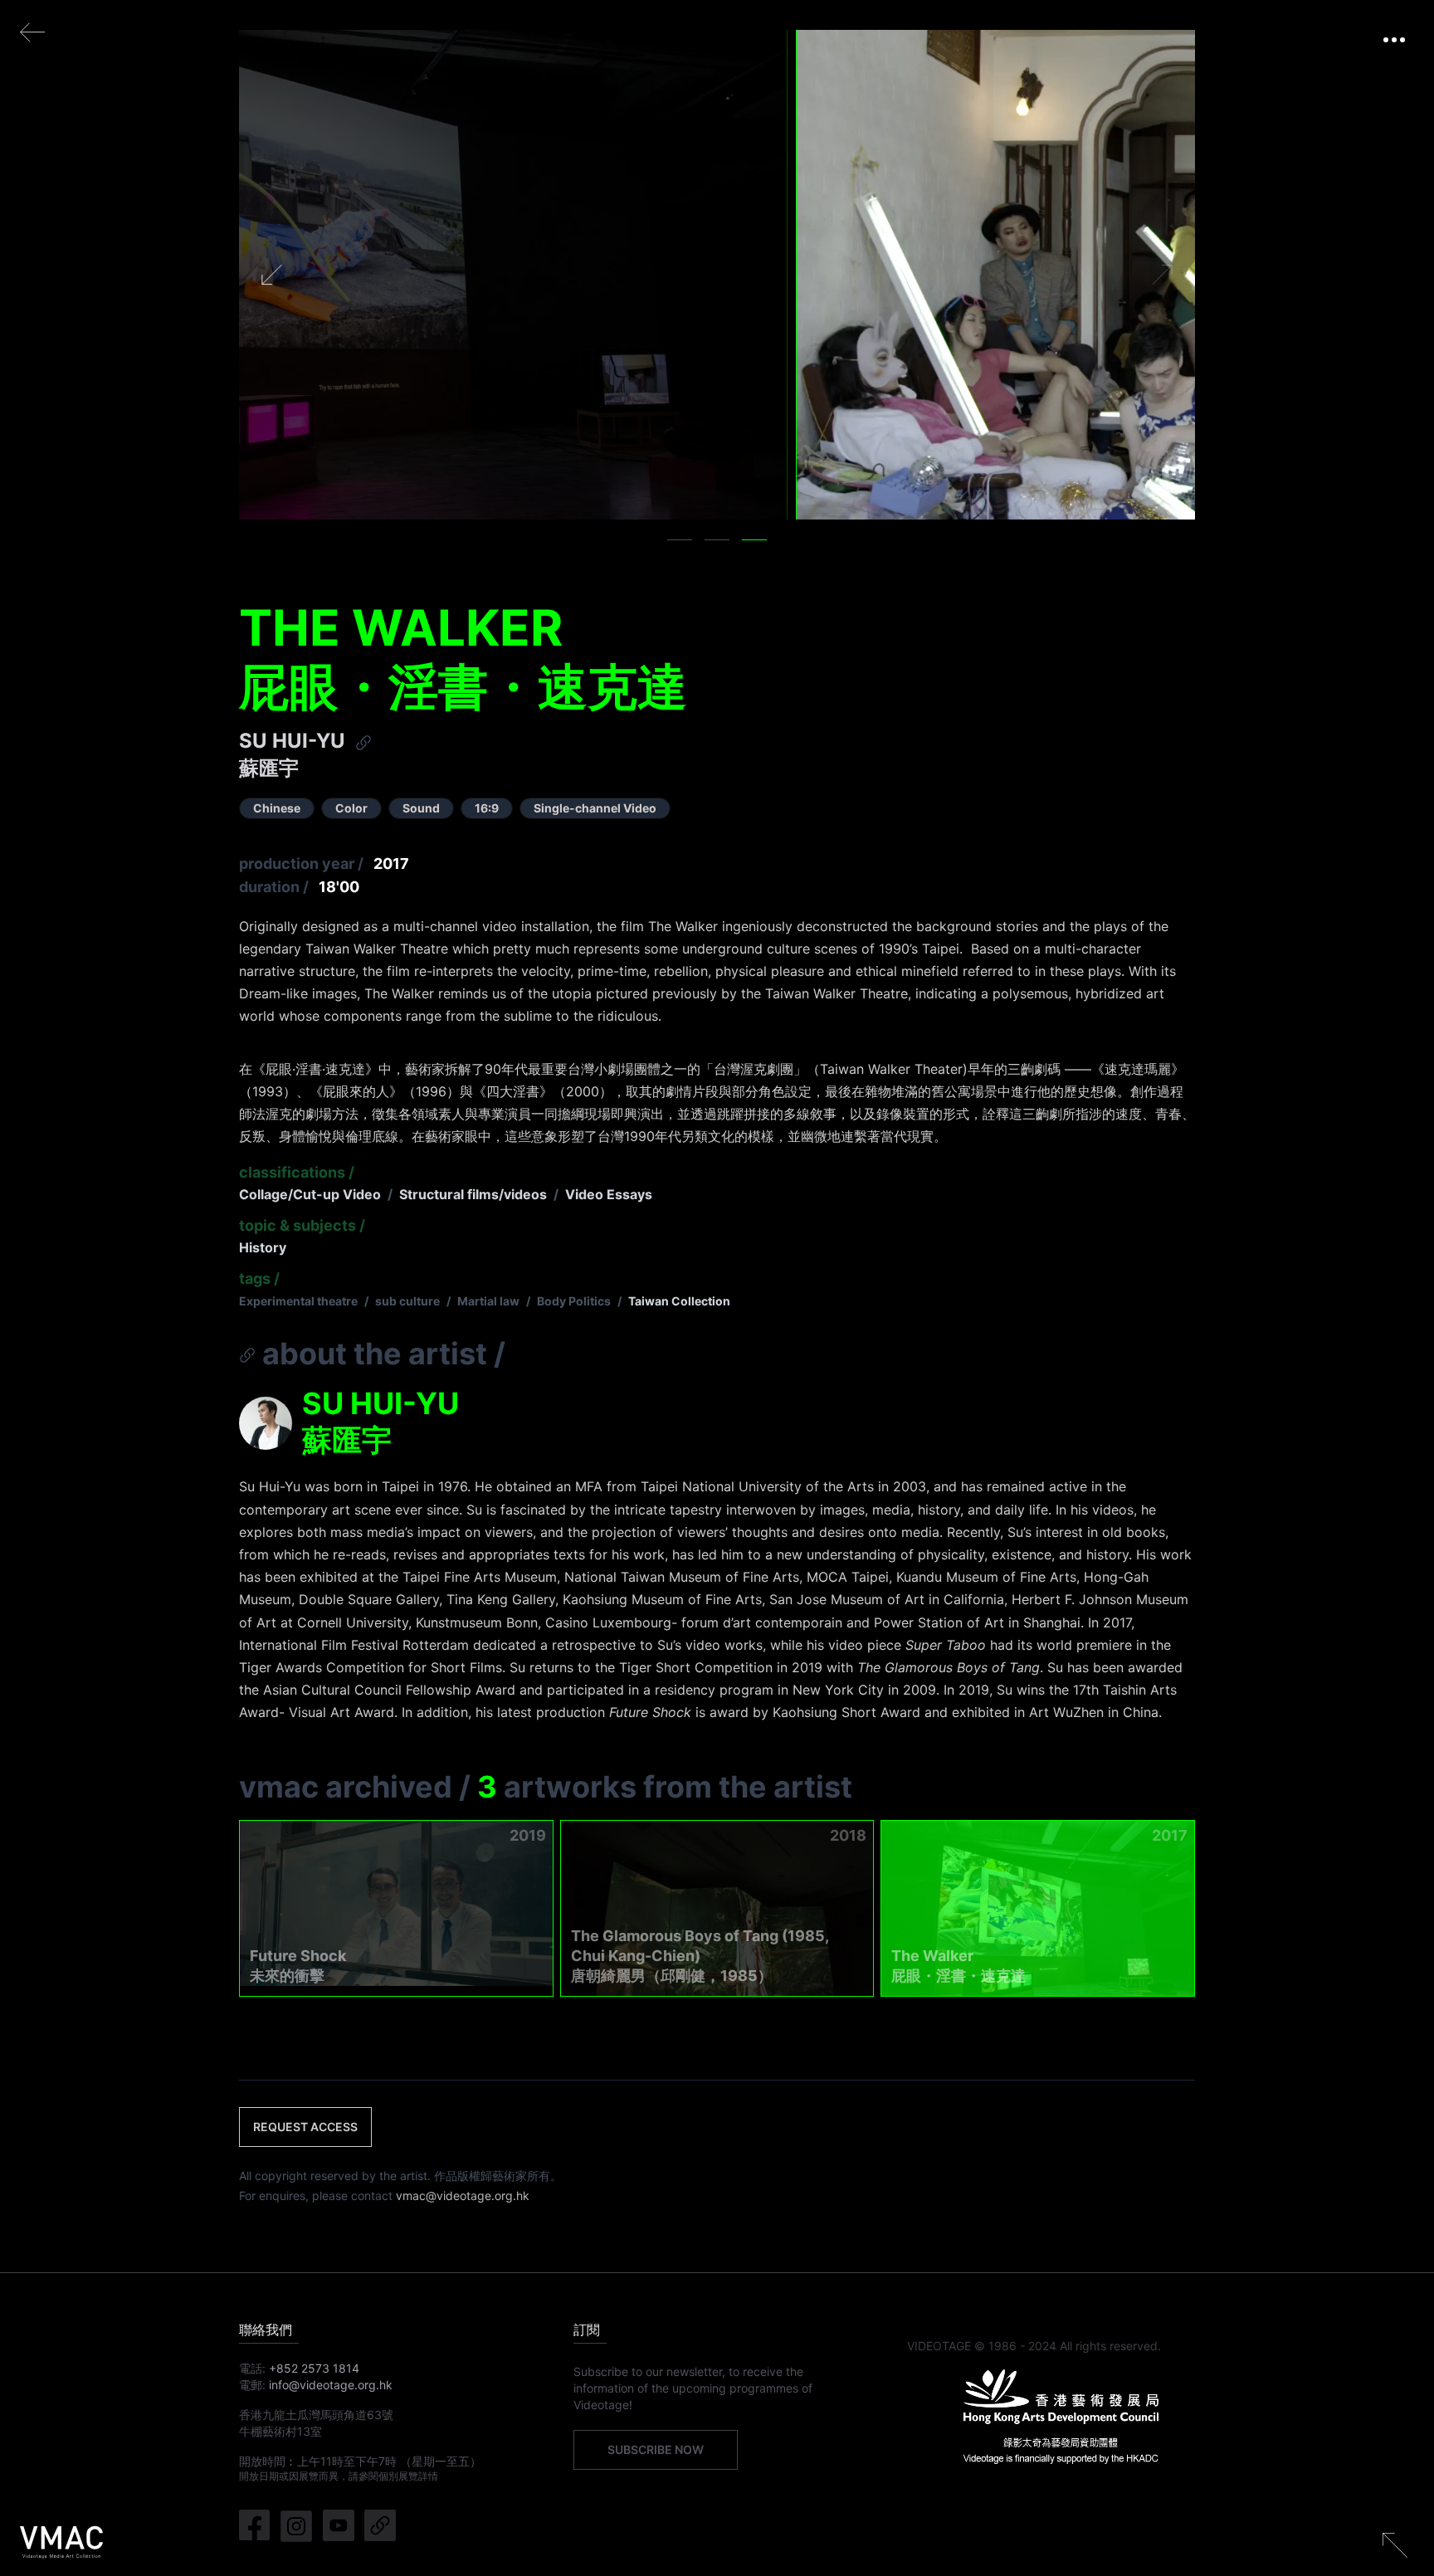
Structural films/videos (473, 1194)
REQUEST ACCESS (305, 2127)
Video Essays (609, 1194)
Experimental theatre (298, 1301)
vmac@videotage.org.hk (463, 2195)
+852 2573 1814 (314, 2368)
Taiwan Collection (679, 1301)
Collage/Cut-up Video (310, 1194)
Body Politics (574, 1301)
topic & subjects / (302, 1225)
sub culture (407, 1301)
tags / (259, 1278)
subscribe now (656, 2449)
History (263, 1247)
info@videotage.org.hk (331, 2385)
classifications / (297, 1172)
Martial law (488, 1301)
